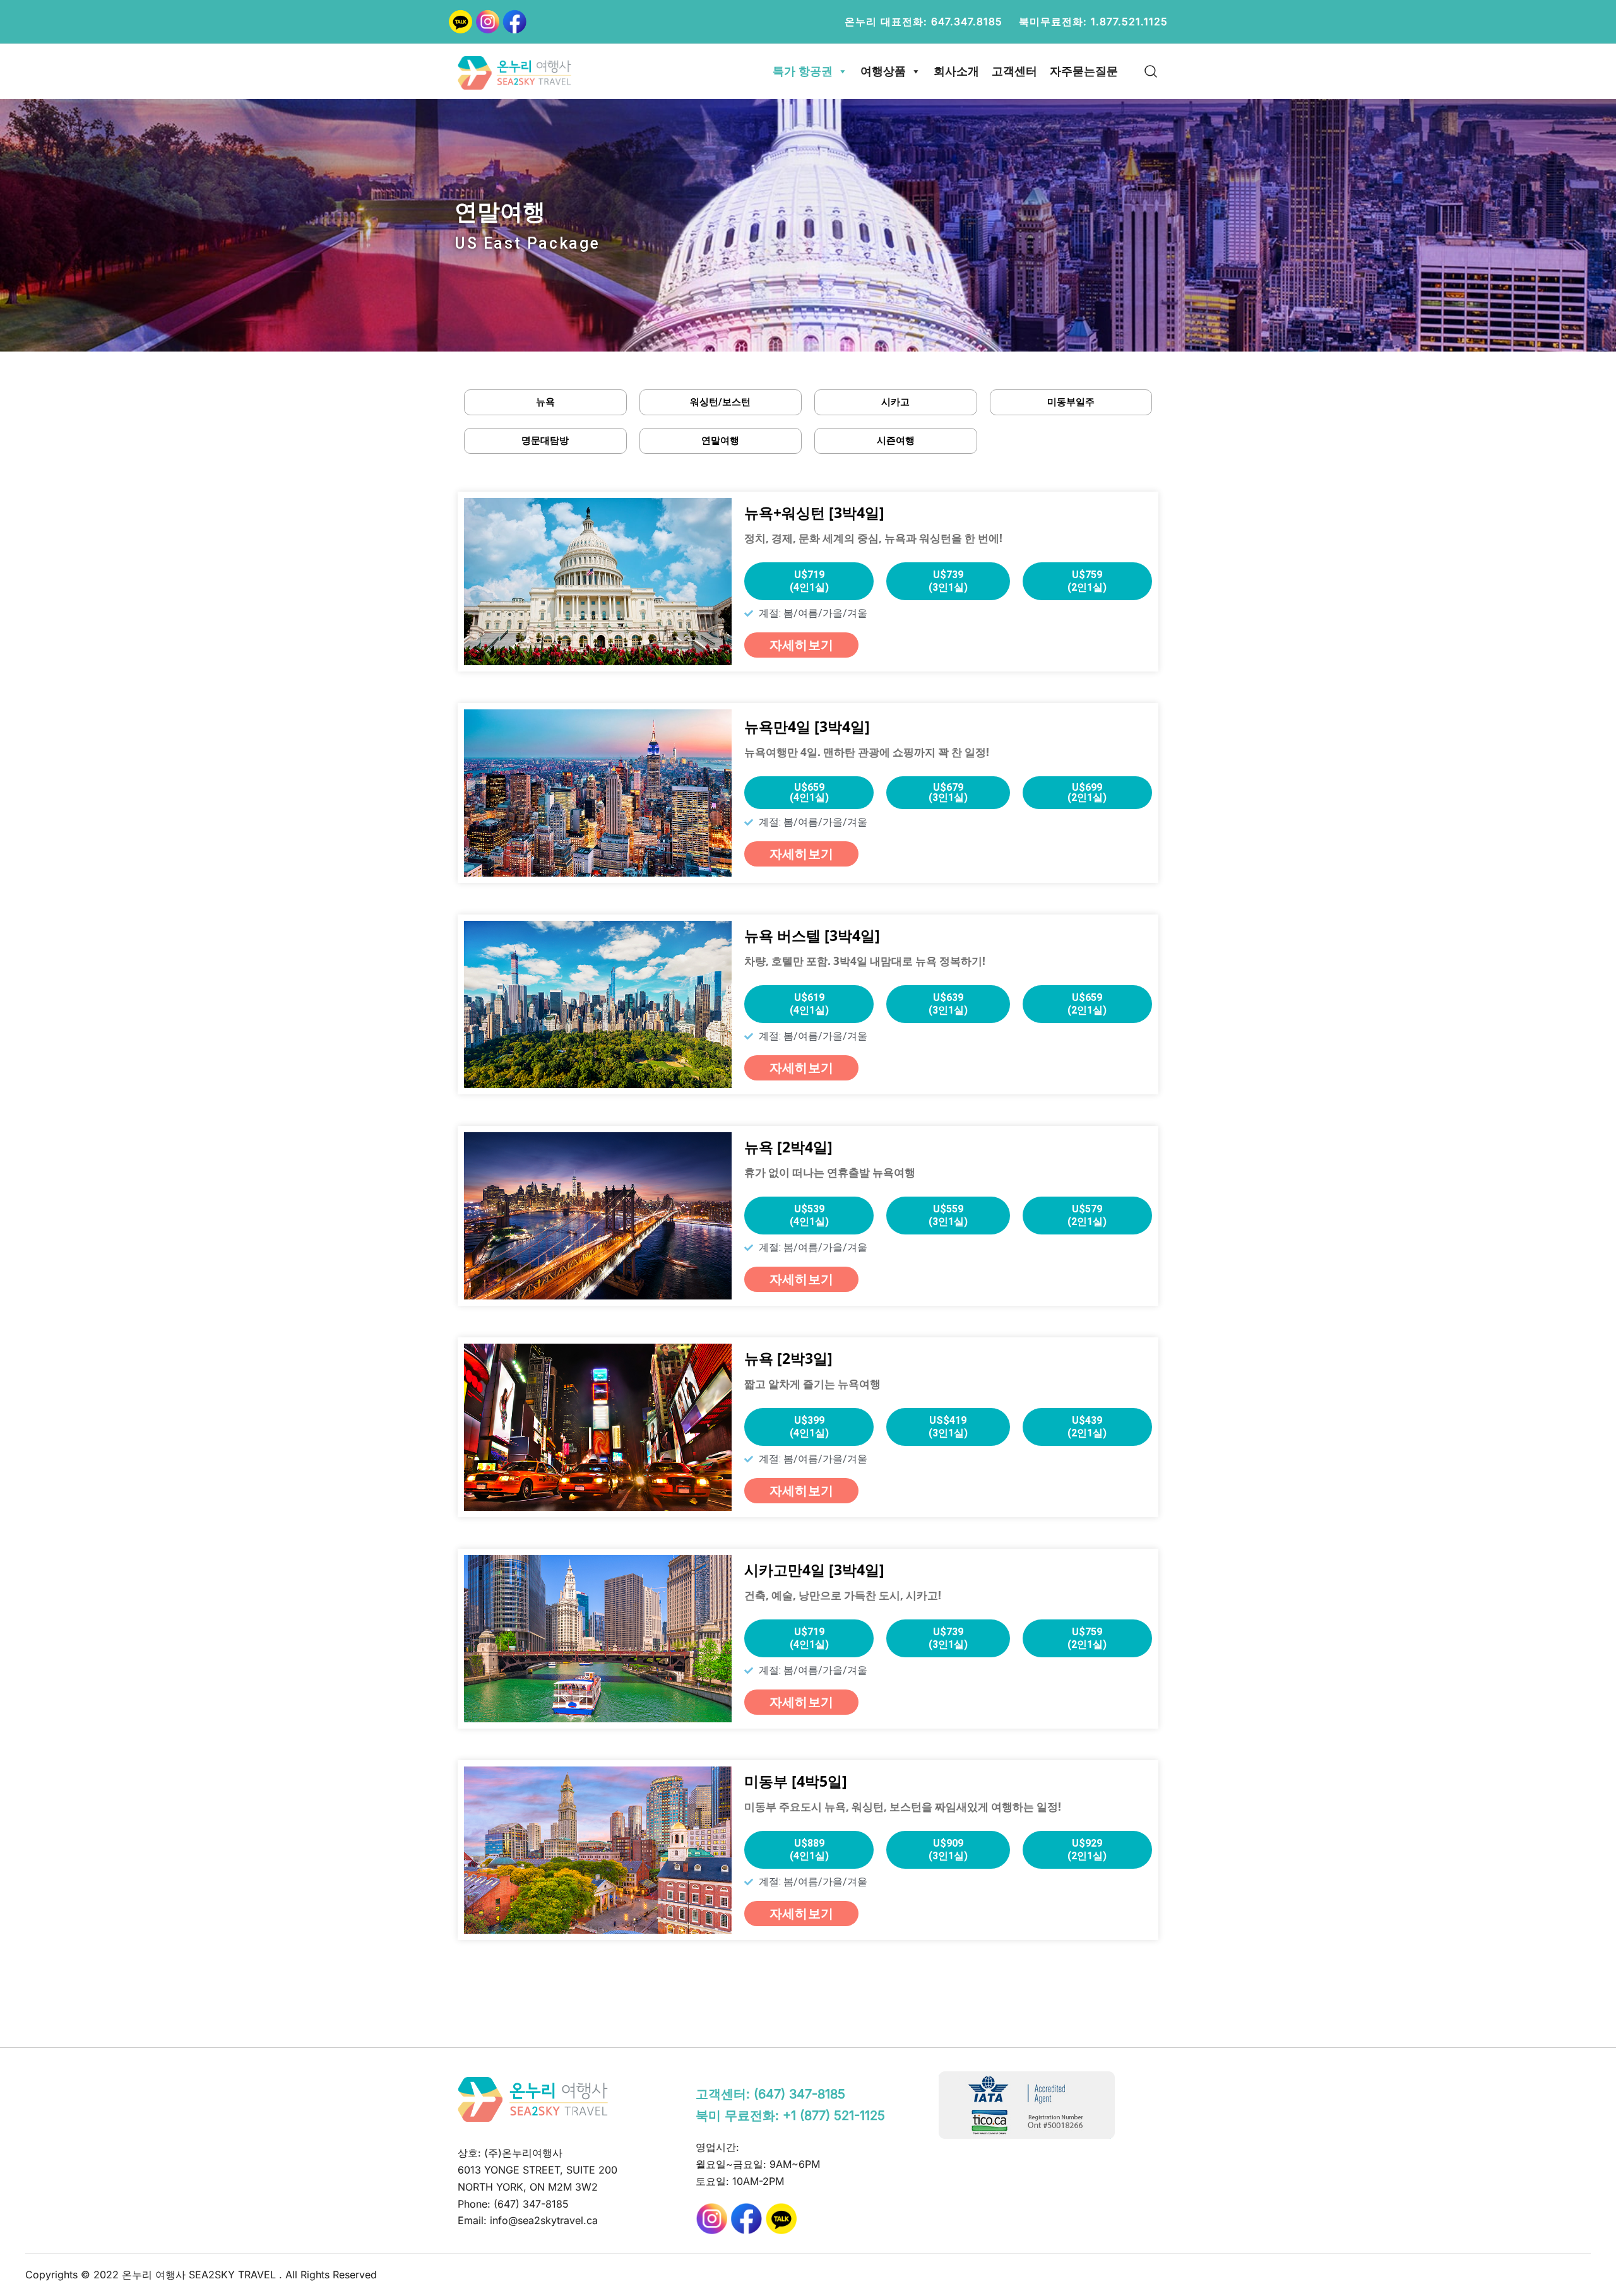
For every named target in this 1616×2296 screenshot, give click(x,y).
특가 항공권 (803, 71)
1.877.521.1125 (1129, 21)
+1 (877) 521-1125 (834, 2116)
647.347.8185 (967, 21)
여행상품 (883, 71)
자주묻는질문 (1084, 71)
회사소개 (956, 71)
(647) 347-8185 (531, 2204)
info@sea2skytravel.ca (544, 2220)
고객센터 (1014, 71)
